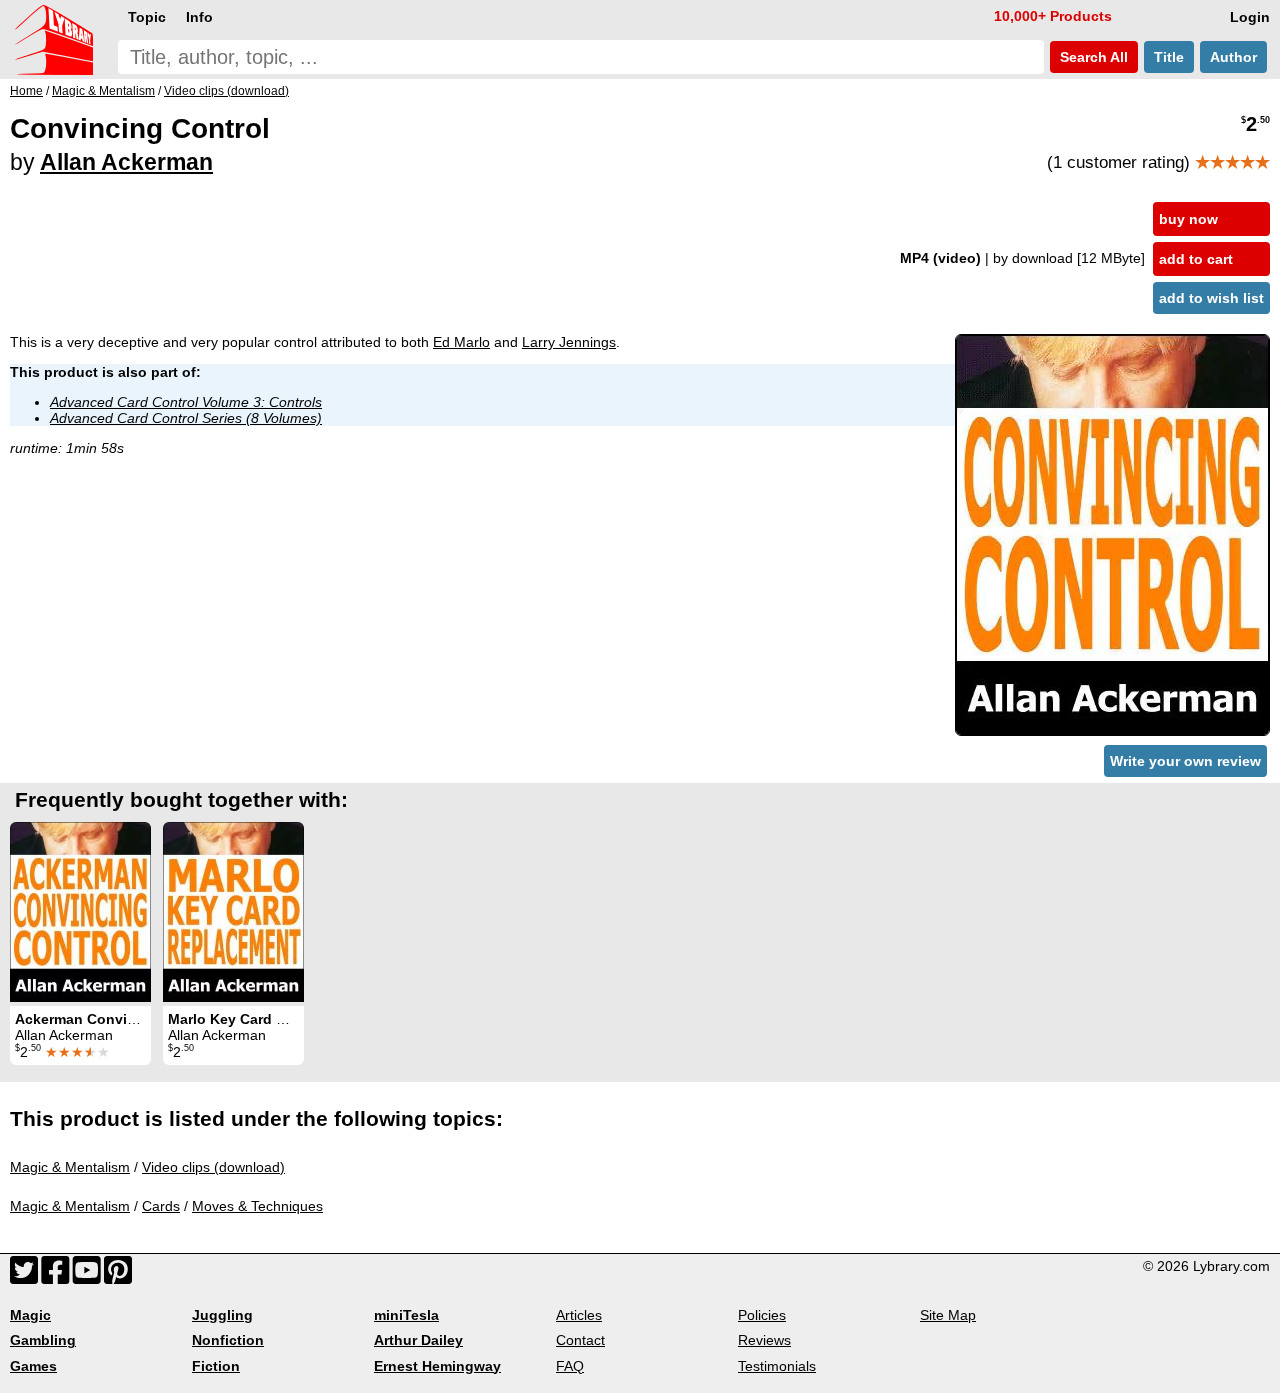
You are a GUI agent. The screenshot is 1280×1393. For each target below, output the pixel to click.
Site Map (948, 1315)
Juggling (222, 1315)
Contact (580, 1340)
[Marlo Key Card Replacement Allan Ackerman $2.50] (233, 912)
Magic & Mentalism (70, 1167)
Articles (579, 1315)
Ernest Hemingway (437, 1366)
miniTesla (406, 1315)
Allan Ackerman (126, 162)
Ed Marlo (461, 342)
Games (33, 1366)
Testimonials (777, 1366)
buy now (1188, 219)
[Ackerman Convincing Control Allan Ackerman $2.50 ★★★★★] (80, 912)
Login (1250, 17)
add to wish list (1211, 298)
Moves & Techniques (257, 1206)
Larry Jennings (569, 342)
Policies (762, 1315)
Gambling (43, 1340)
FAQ (570, 1366)
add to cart (1196, 259)
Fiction (216, 1366)
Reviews (764, 1340)
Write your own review (1185, 761)
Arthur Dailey (418, 1340)
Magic (30, 1315)
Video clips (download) (213, 1167)
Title (1169, 57)
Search (1092, 57)
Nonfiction (228, 1340)
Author (1233, 57)
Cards (161, 1206)
